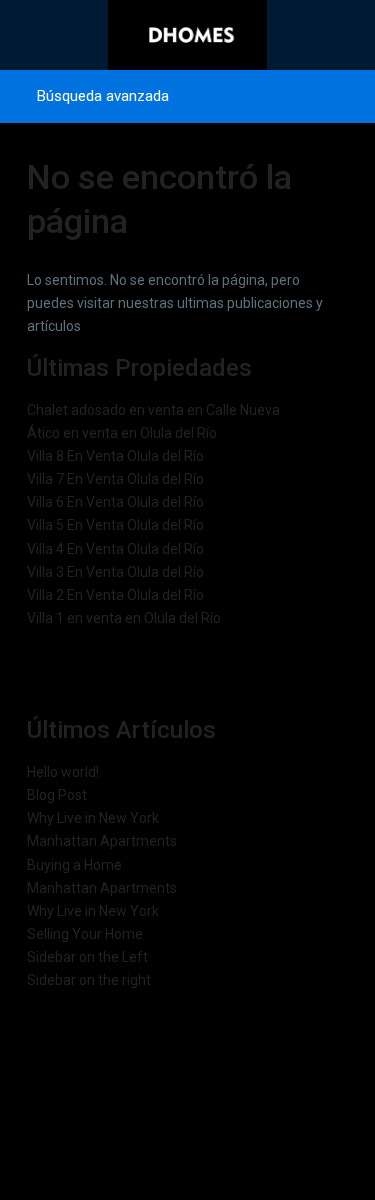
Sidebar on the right (89, 980)
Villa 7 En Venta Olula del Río (115, 479)
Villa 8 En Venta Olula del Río (115, 456)
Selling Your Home (85, 934)
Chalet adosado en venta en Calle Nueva (153, 410)
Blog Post (57, 795)
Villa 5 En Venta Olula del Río (115, 525)
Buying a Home (74, 865)
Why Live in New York (93, 818)
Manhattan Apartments (102, 841)
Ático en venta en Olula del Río (122, 433)
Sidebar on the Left (87, 957)
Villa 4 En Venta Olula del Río (115, 549)
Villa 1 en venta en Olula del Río (124, 618)
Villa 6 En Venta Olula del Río (115, 502)
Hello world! (63, 772)
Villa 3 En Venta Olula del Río (115, 572)
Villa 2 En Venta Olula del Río (115, 595)
